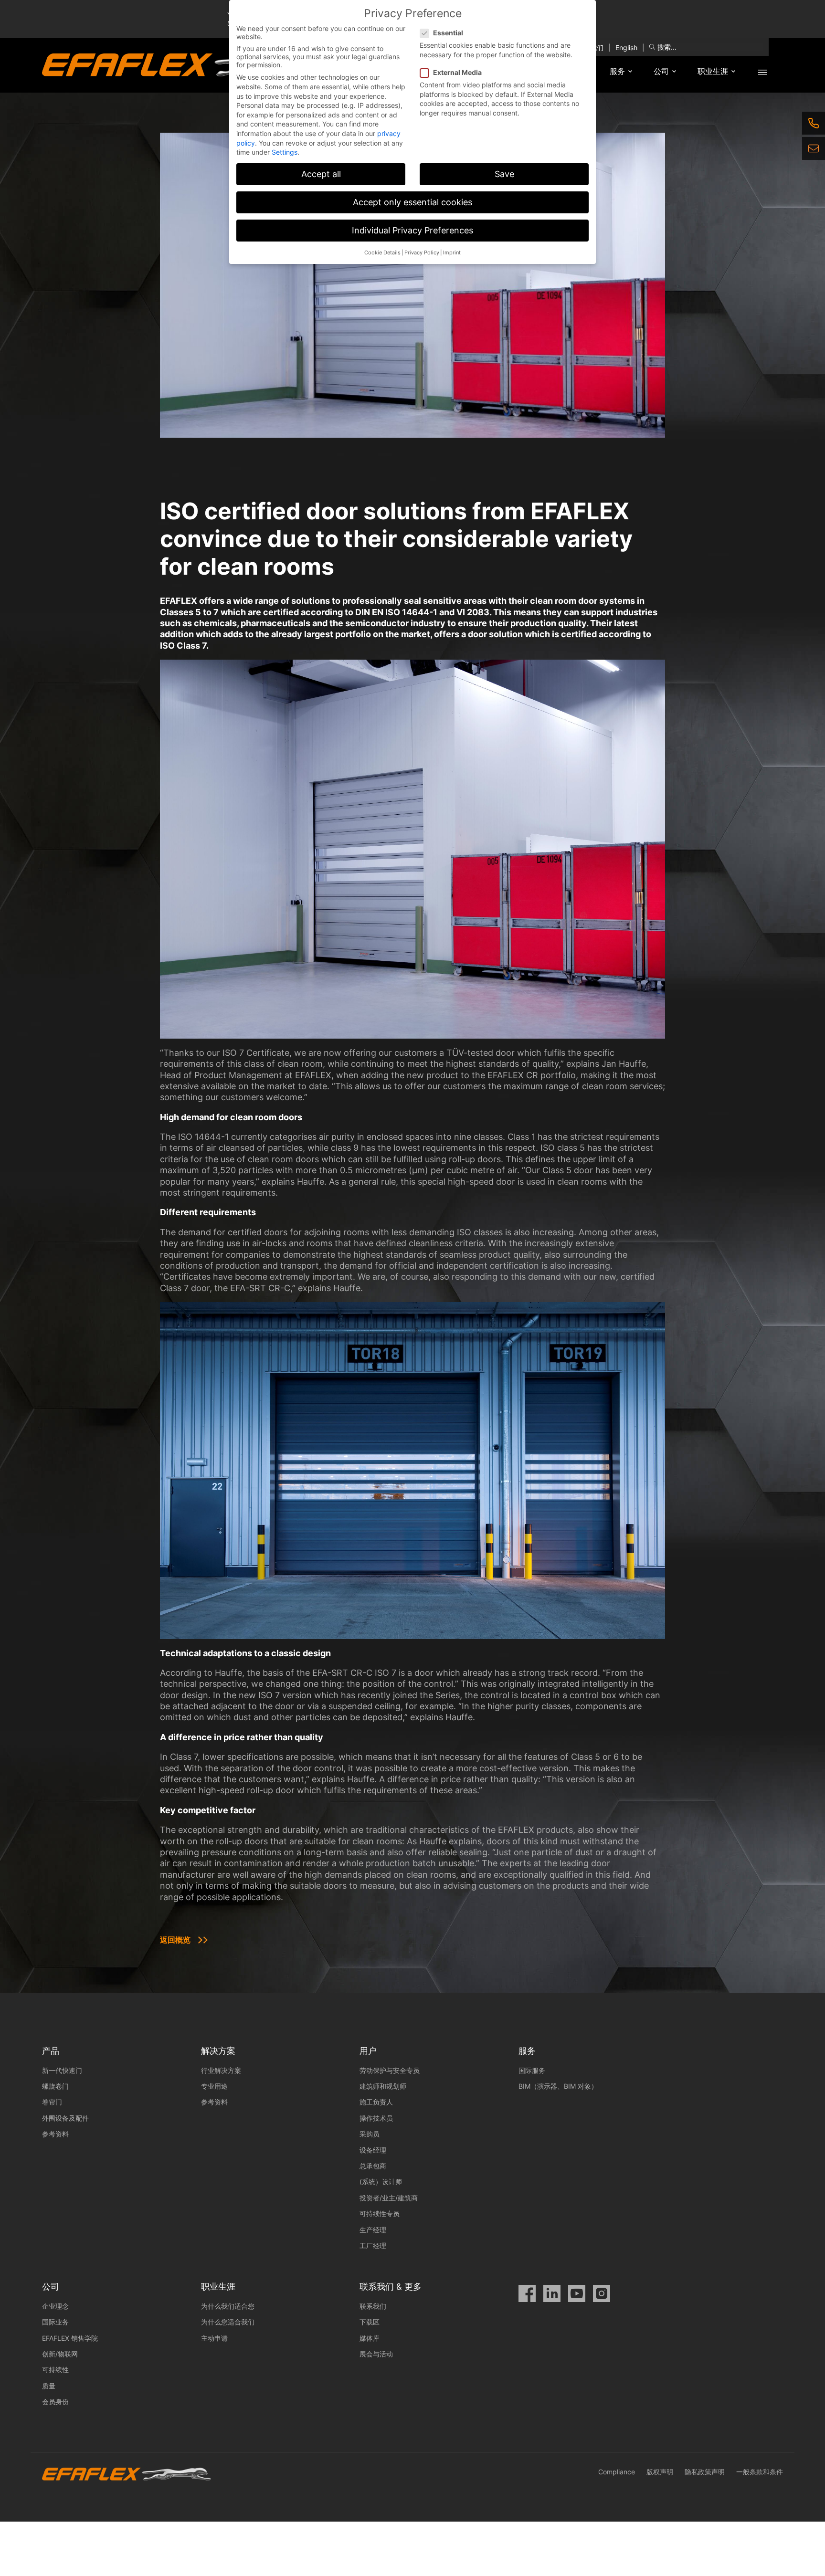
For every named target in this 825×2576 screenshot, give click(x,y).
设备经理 (373, 2150)
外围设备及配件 (65, 2118)
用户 (368, 2051)
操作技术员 (376, 2118)
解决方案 (218, 2051)
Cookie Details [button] (382, 253)
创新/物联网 (60, 2354)
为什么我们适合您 (228, 2306)
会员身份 (55, 2402)
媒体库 (370, 2338)
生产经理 (373, 2230)
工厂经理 (373, 2245)
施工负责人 (376, 2102)
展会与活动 (376, 2354)
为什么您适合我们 (228, 2322)
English (626, 47)
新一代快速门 (63, 2070)
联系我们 (373, 2306)
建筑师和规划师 (383, 2086)
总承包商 (373, 2166)
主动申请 (214, 2338)
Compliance (617, 2472)
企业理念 (55, 2306)
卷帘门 (52, 2102)
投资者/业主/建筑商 (389, 2198)
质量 (49, 2386)
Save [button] (504, 174)
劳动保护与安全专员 (390, 2070)
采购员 (370, 2134)
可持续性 (55, 2370)
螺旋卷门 (55, 2086)
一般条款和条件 (760, 2472)
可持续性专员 (380, 2213)
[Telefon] (814, 123)
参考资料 (55, 2134)
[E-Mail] (814, 148)
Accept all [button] (321, 174)
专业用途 (214, 2086)
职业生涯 (713, 71)
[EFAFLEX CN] (188, 65)
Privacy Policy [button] (422, 253)
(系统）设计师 (381, 2182)
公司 (661, 71)
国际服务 (532, 2070)
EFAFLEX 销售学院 (70, 2338)
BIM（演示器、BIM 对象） (558, 2086)
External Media (457, 72)
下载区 (370, 2322)
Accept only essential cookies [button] (412, 202)
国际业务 (55, 2322)
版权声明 (660, 2472)
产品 (51, 2051)
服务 (617, 71)
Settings (285, 152)
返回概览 (175, 1940)
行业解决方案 (221, 2070)
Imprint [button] (452, 253)
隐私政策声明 (705, 2472)
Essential (448, 33)
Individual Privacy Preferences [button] (412, 230)
